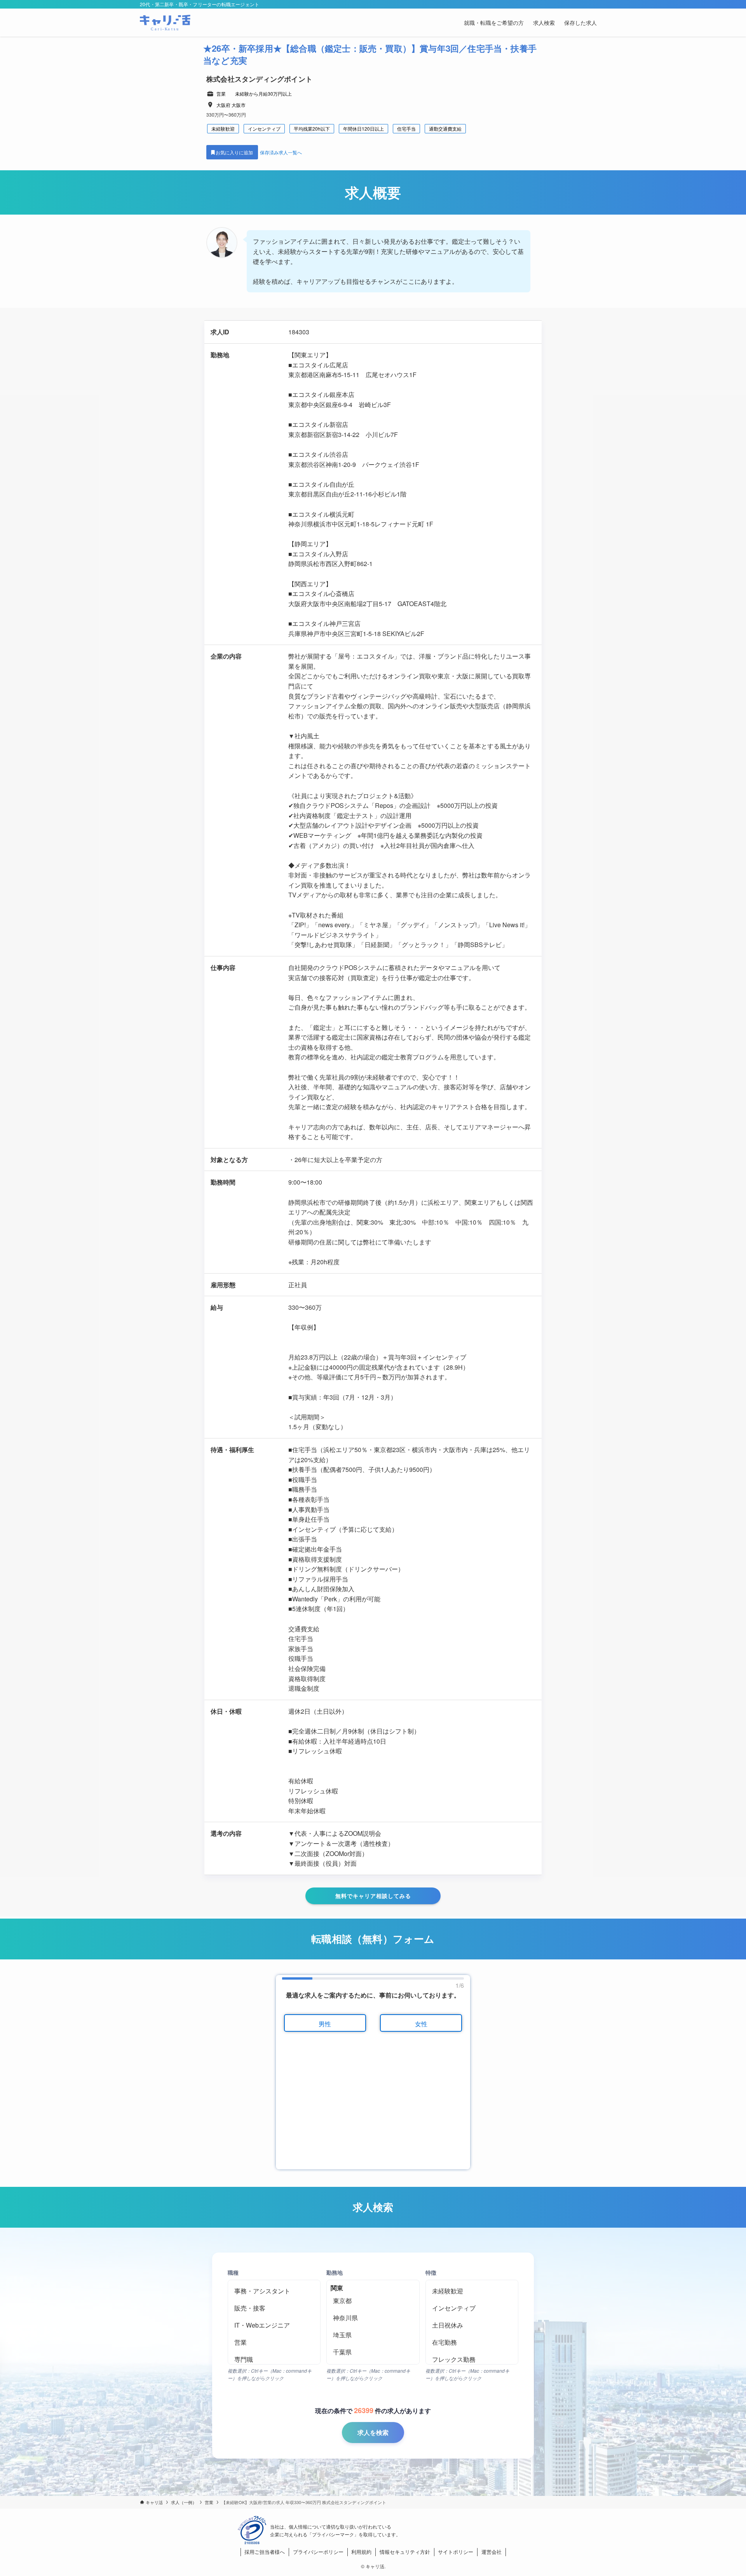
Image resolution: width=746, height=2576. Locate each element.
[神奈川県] (373, 2318)
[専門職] (274, 2359)
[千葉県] (373, 2352)
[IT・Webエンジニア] (274, 2325)
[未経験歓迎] (472, 2291)
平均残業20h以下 (312, 128)
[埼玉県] (373, 2335)
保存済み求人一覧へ (281, 152)
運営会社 (492, 2552)
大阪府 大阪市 (231, 105)
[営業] (274, 2342)
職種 (233, 2272)
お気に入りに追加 (235, 152)
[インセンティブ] (472, 2308)
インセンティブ (264, 128)
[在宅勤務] (472, 2342)
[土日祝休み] (472, 2325)
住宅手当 (406, 128)
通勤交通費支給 (445, 128)
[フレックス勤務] (472, 2359)
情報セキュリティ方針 (405, 2552)
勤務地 (335, 2272)
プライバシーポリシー (318, 2552)
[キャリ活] (165, 23)
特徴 (431, 2272)
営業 (221, 93)
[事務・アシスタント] (274, 2291)
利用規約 (361, 2552)
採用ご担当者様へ (265, 2552)
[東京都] (373, 2301)
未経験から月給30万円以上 (263, 93)
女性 (421, 2024)
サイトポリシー (456, 2552)
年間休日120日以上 (363, 128)
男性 (325, 2024)
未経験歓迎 (223, 128)
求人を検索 (373, 2432)
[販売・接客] (274, 2308)
